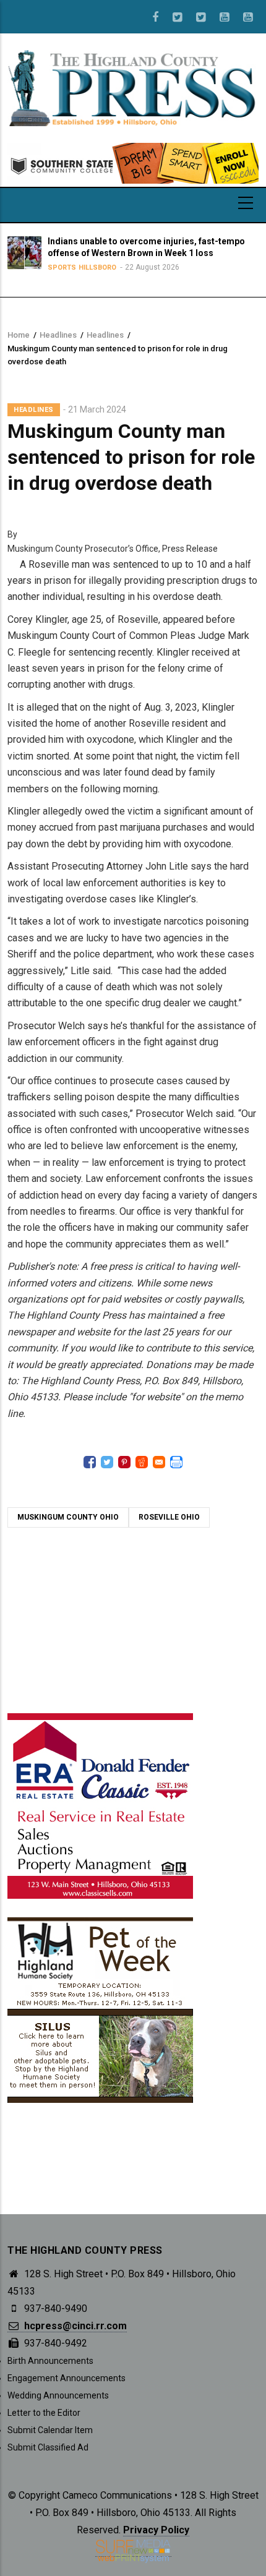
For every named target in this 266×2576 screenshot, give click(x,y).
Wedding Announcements (58, 2395)
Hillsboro (97, 267)
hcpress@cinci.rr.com (74, 2326)
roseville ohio (169, 1517)
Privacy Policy (156, 2530)
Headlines (58, 335)
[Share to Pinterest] (124, 1462)
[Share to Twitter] (107, 1462)
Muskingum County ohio (68, 1517)
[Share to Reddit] (142, 1462)
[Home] (133, 87)
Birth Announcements (50, 2361)
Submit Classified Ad (48, 2447)
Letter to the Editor (44, 2413)
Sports (62, 267)
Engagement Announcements (66, 2378)
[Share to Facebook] (90, 1462)
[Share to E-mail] (159, 1462)
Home (19, 335)
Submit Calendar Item (50, 2430)
